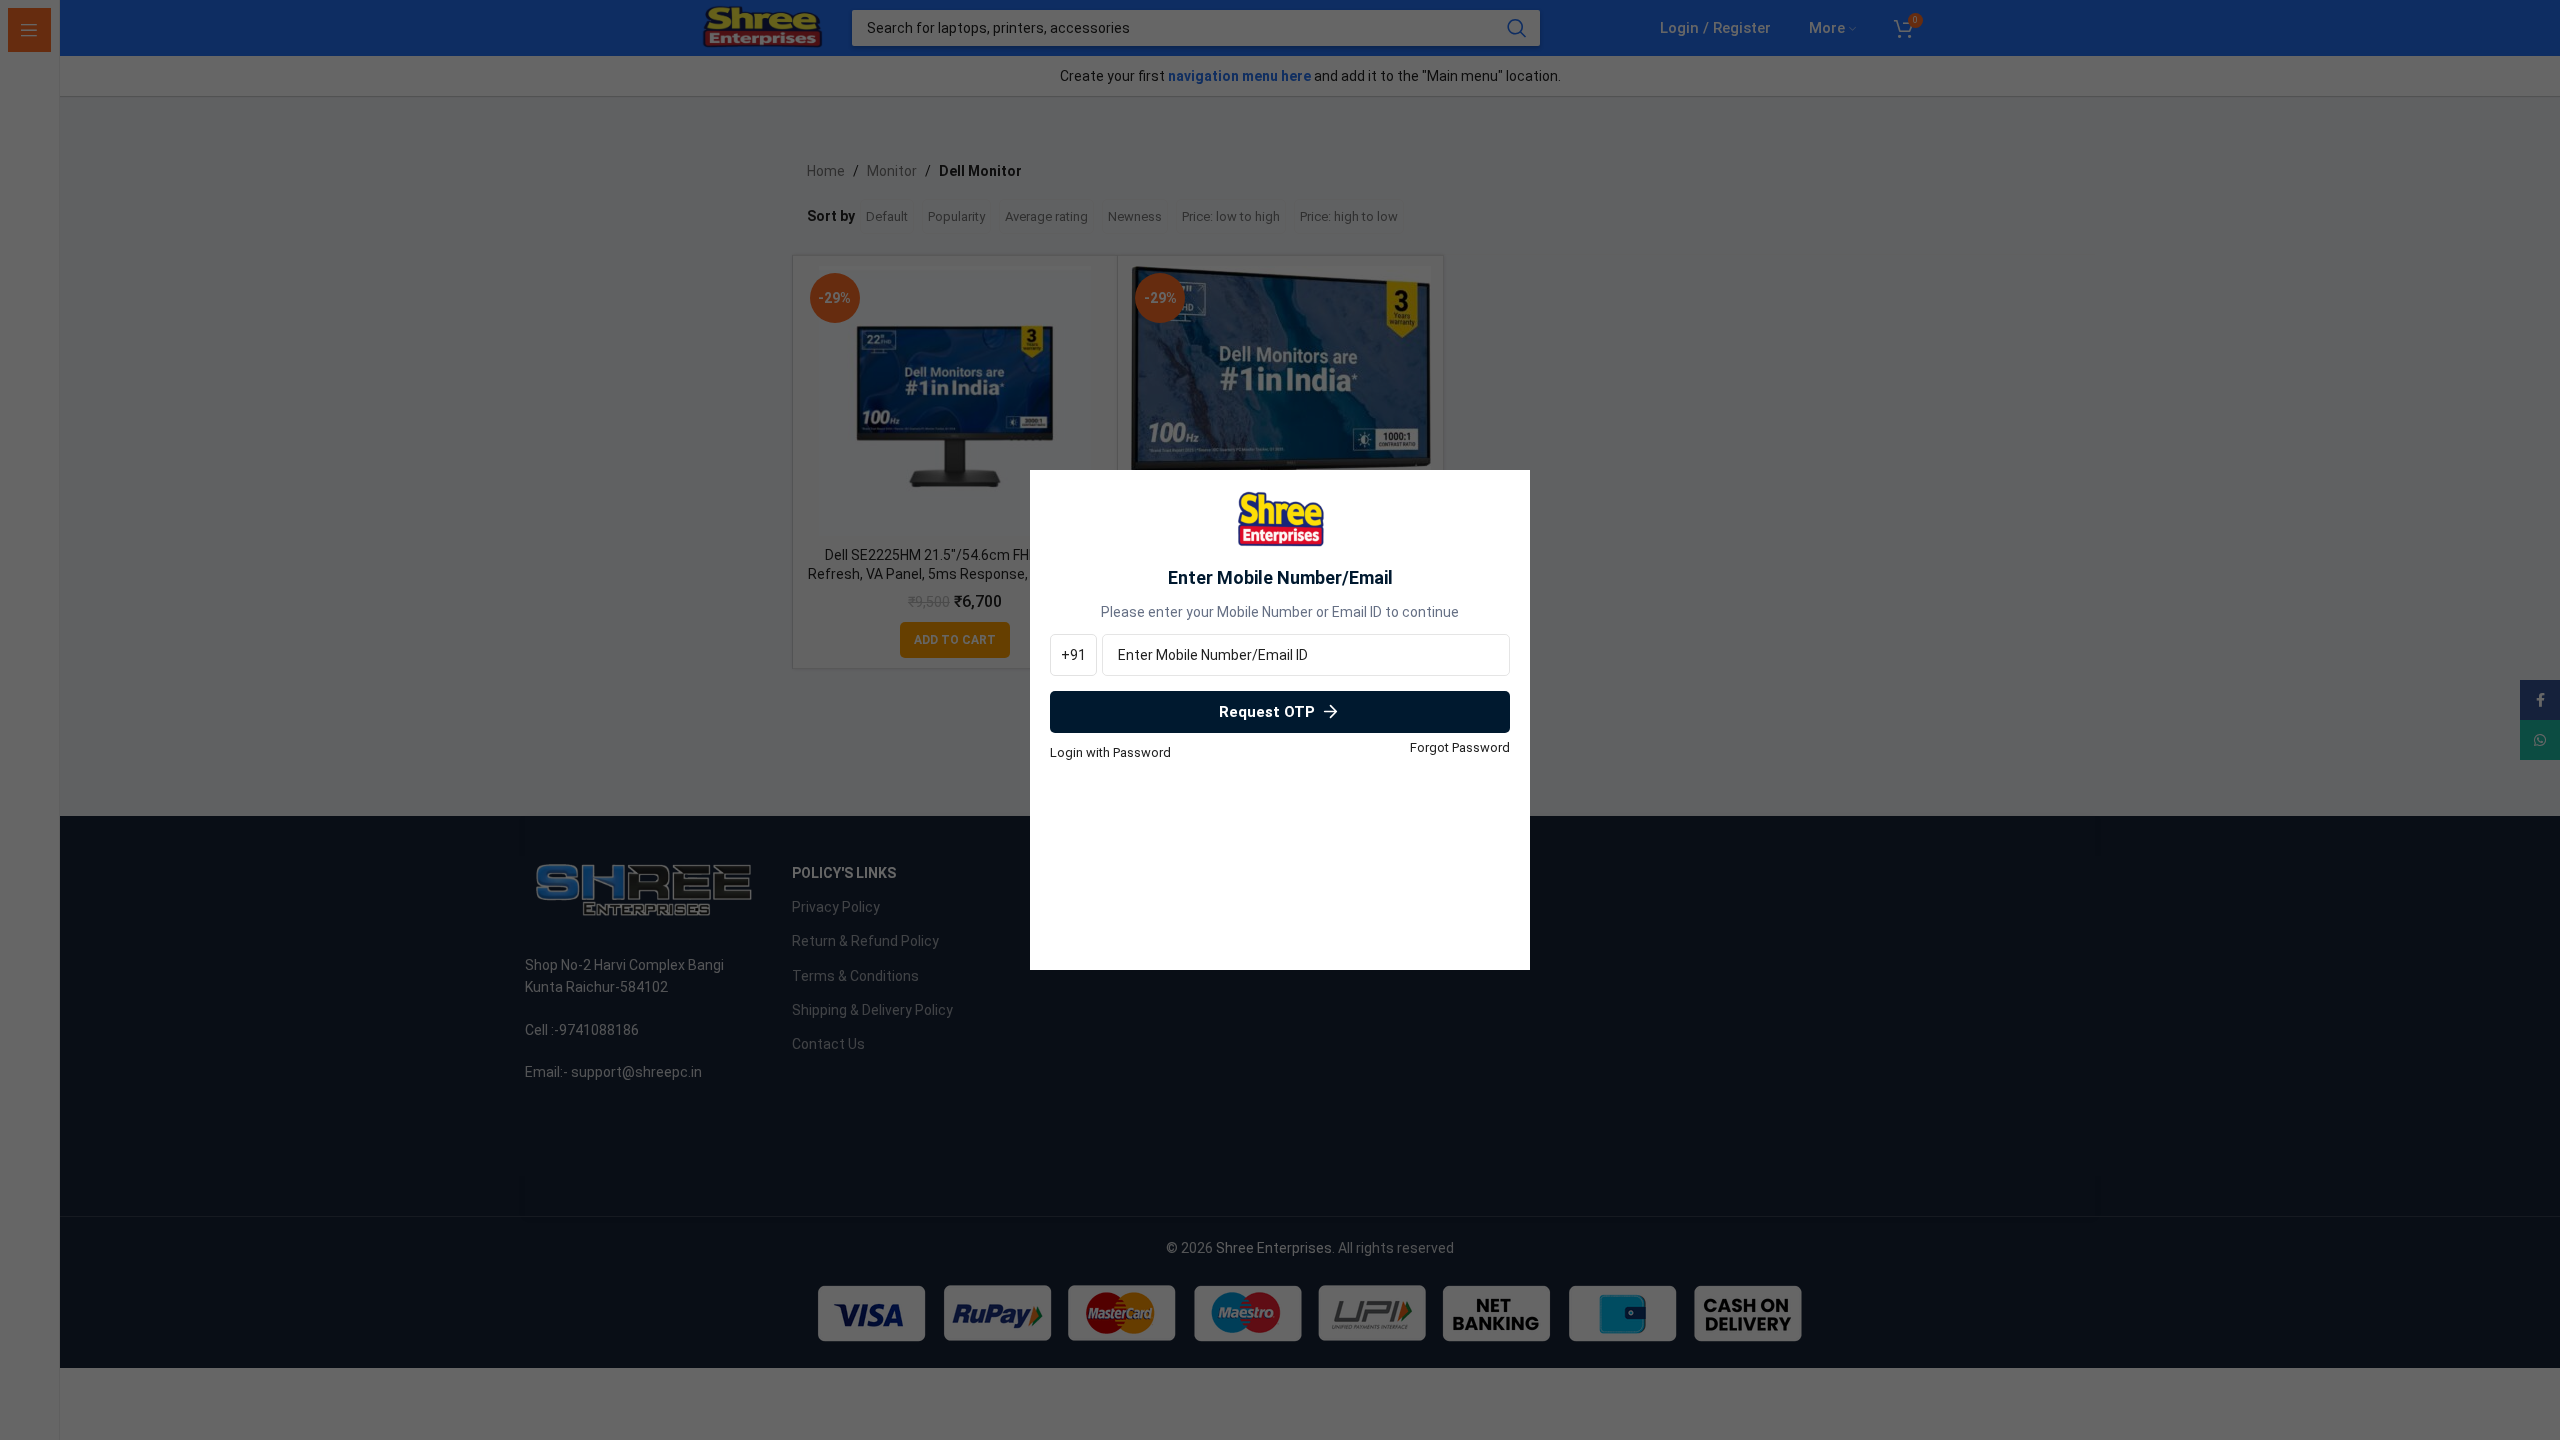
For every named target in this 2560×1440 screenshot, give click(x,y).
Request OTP (1267, 712)
